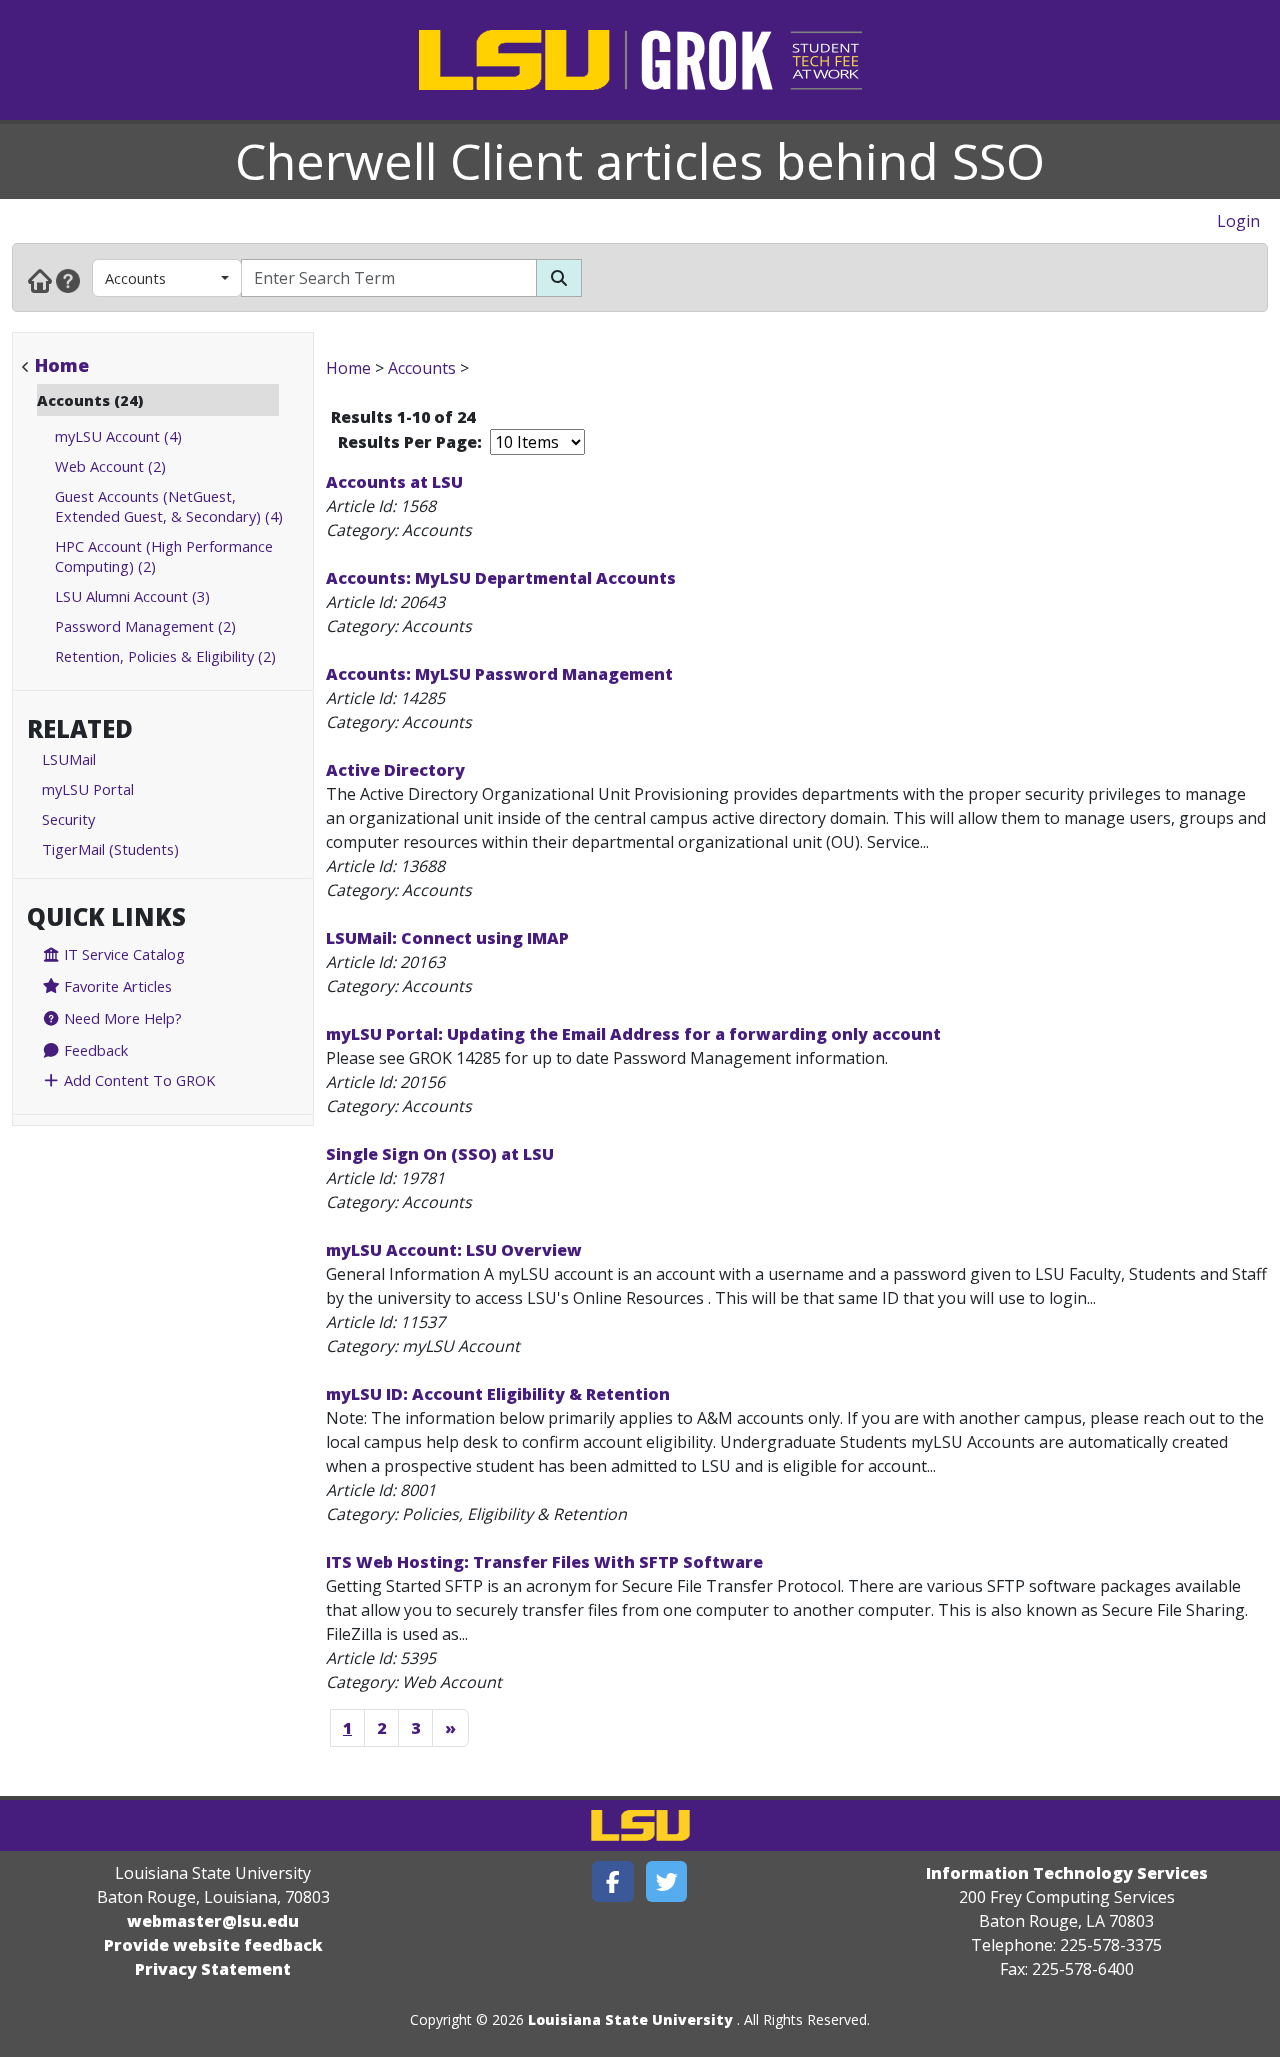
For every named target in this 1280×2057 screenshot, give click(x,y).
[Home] (40, 280)
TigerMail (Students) (110, 849)
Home (62, 365)
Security (68, 819)
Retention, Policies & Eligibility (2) (165, 656)
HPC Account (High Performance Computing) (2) (164, 556)
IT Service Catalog (122, 954)
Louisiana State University (630, 2019)
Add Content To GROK (137, 1080)
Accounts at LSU (394, 482)
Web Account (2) (110, 466)
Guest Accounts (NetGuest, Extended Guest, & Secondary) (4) (169, 506)
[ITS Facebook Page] (613, 1881)
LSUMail (69, 759)
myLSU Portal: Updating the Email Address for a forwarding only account (633, 1034)
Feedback (94, 1050)
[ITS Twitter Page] (667, 1881)
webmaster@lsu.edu (213, 1921)
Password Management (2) (145, 626)
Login (1238, 221)
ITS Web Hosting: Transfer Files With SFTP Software (544, 1562)
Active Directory (395, 770)
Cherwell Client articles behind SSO (640, 161)
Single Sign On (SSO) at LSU (440, 1154)
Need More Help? (121, 1018)
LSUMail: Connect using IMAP (447, 938)
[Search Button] (559, 278)
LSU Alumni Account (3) (132, 596)
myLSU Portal (88, 789)
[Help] (68, 280)
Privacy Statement (213, 1969)
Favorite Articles (116, 986)
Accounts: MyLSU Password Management (499, 674)
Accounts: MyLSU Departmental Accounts (501, 578)
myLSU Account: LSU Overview (454, 1250)
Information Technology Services (1067, 1873)
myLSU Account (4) (118, 436)
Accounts (135, 278)
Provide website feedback (213, 1945)
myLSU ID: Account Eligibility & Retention (498, 1394)
